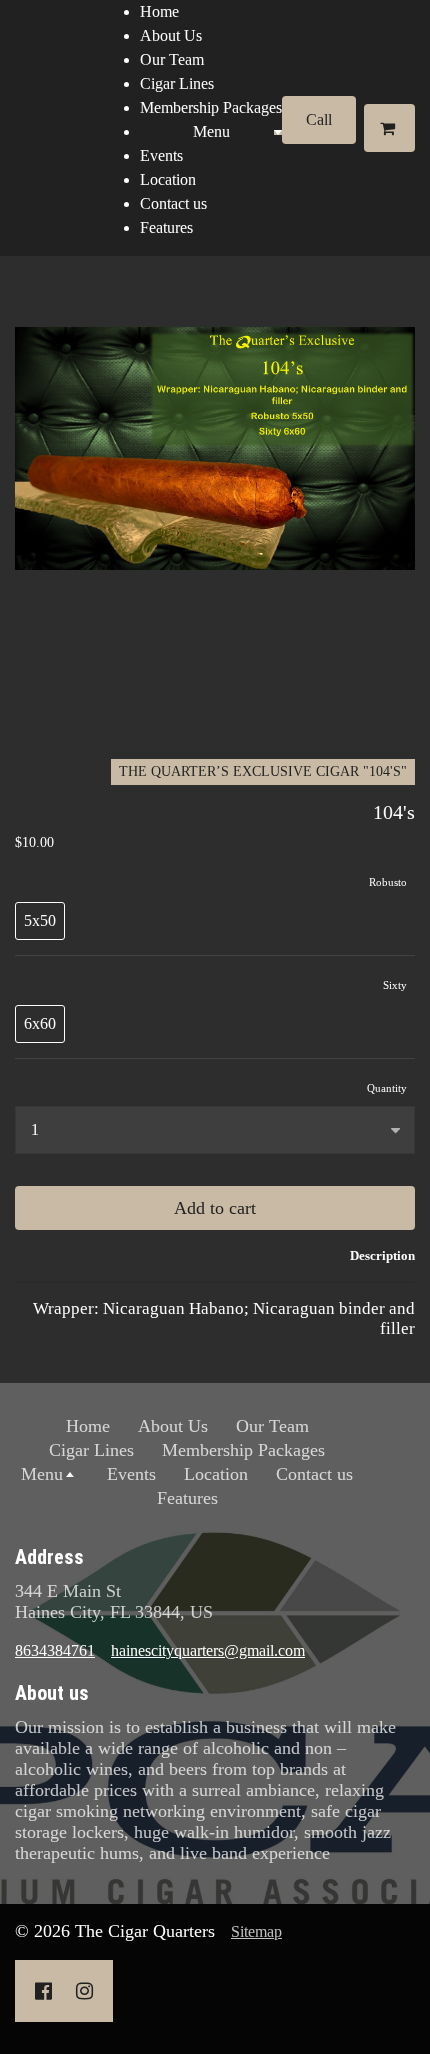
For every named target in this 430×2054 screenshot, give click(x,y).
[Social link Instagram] (84, 1991)
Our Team (172, 59)
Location (168, 179)
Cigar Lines (177, 83)
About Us (171, 35)
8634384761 (55, 1650)
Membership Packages (211, 107)
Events (161, 155)
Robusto (388, 882)
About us (52, 1693)
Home (159, 11)
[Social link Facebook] (43, 1991)
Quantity (387, 1088)
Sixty (395, 985)
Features (166, 227)
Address (49, 1557)
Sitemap (256, 1931)
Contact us (173, 203)
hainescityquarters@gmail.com (208, 1650)
